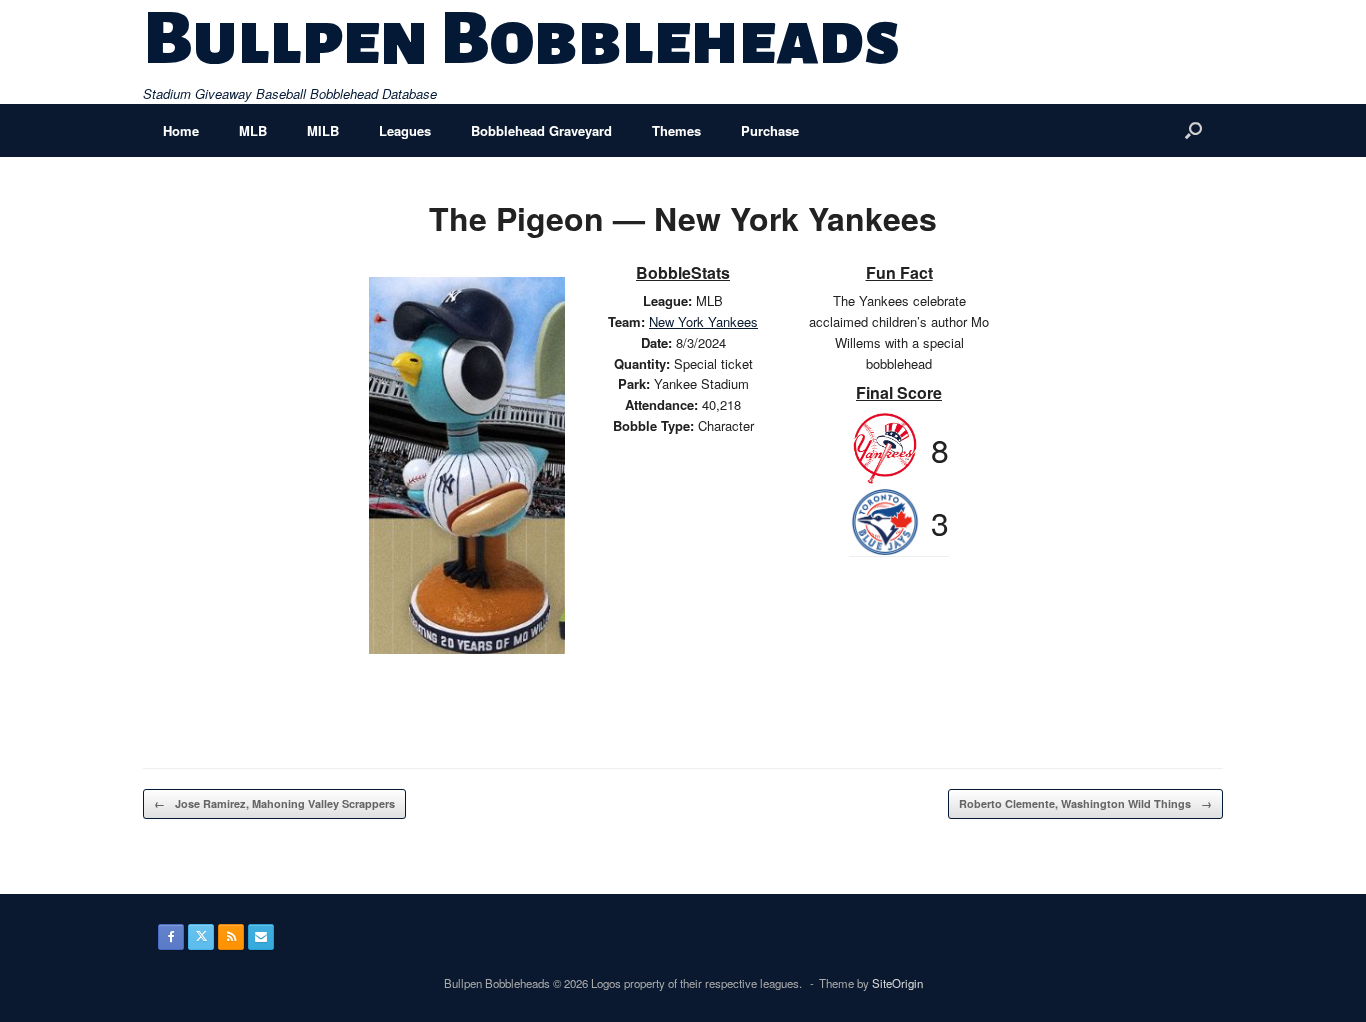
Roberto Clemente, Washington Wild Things (1085, 803)
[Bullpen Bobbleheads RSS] (231, 937)
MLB (253, 130)
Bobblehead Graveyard (541, 130)
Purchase (770, 130)
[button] (1193, 130)
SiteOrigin (897, 983)
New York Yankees (703, 321)
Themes (676, 130)
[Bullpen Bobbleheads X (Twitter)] (201, 937)
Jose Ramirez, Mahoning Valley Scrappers (274, 803)
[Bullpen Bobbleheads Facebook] (171, 937)
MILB (323, 130)
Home (181, 130)
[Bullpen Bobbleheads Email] (261, 937)
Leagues (405, 130)
